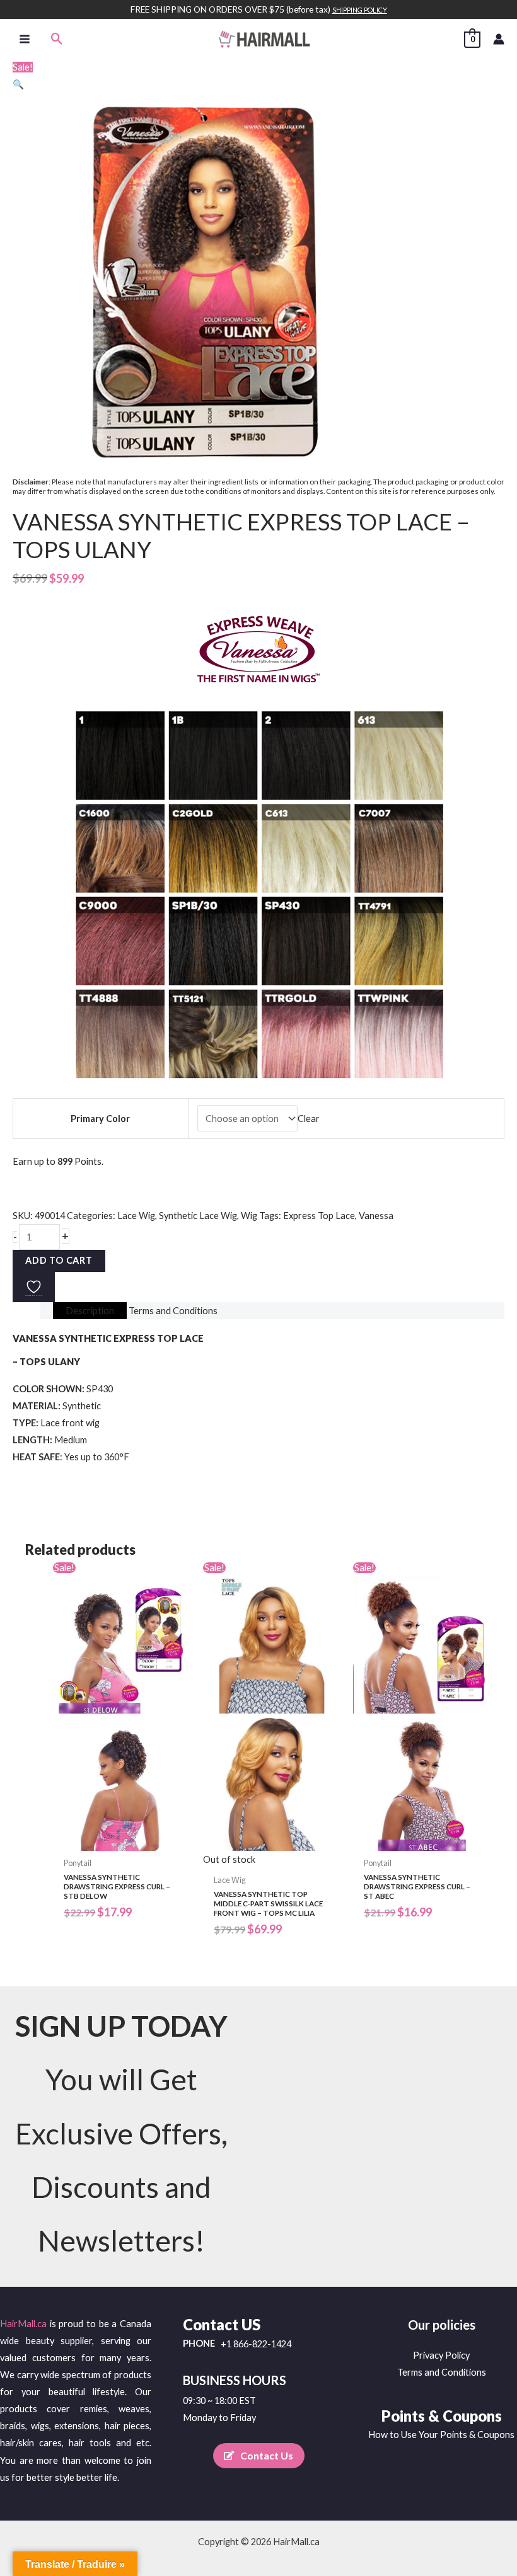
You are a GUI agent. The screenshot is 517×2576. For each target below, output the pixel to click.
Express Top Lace (319, 1216)
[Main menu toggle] (25, 38)
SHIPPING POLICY (360, 10)
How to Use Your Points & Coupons (441, 2435)
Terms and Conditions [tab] (173, 1311)
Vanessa (376, 1216)
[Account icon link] (499, 39)
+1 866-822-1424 (256, 2344)
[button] (57, 39)
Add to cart (59, 1260)
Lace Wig (136, 1216)
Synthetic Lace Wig (198, 1216)
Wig (249, 1216)
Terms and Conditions (442, 2372)
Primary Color (100, 1119)
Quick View (122, 1841)
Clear (309, 1119)
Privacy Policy (441, 2355)
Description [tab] (90, 1311)
